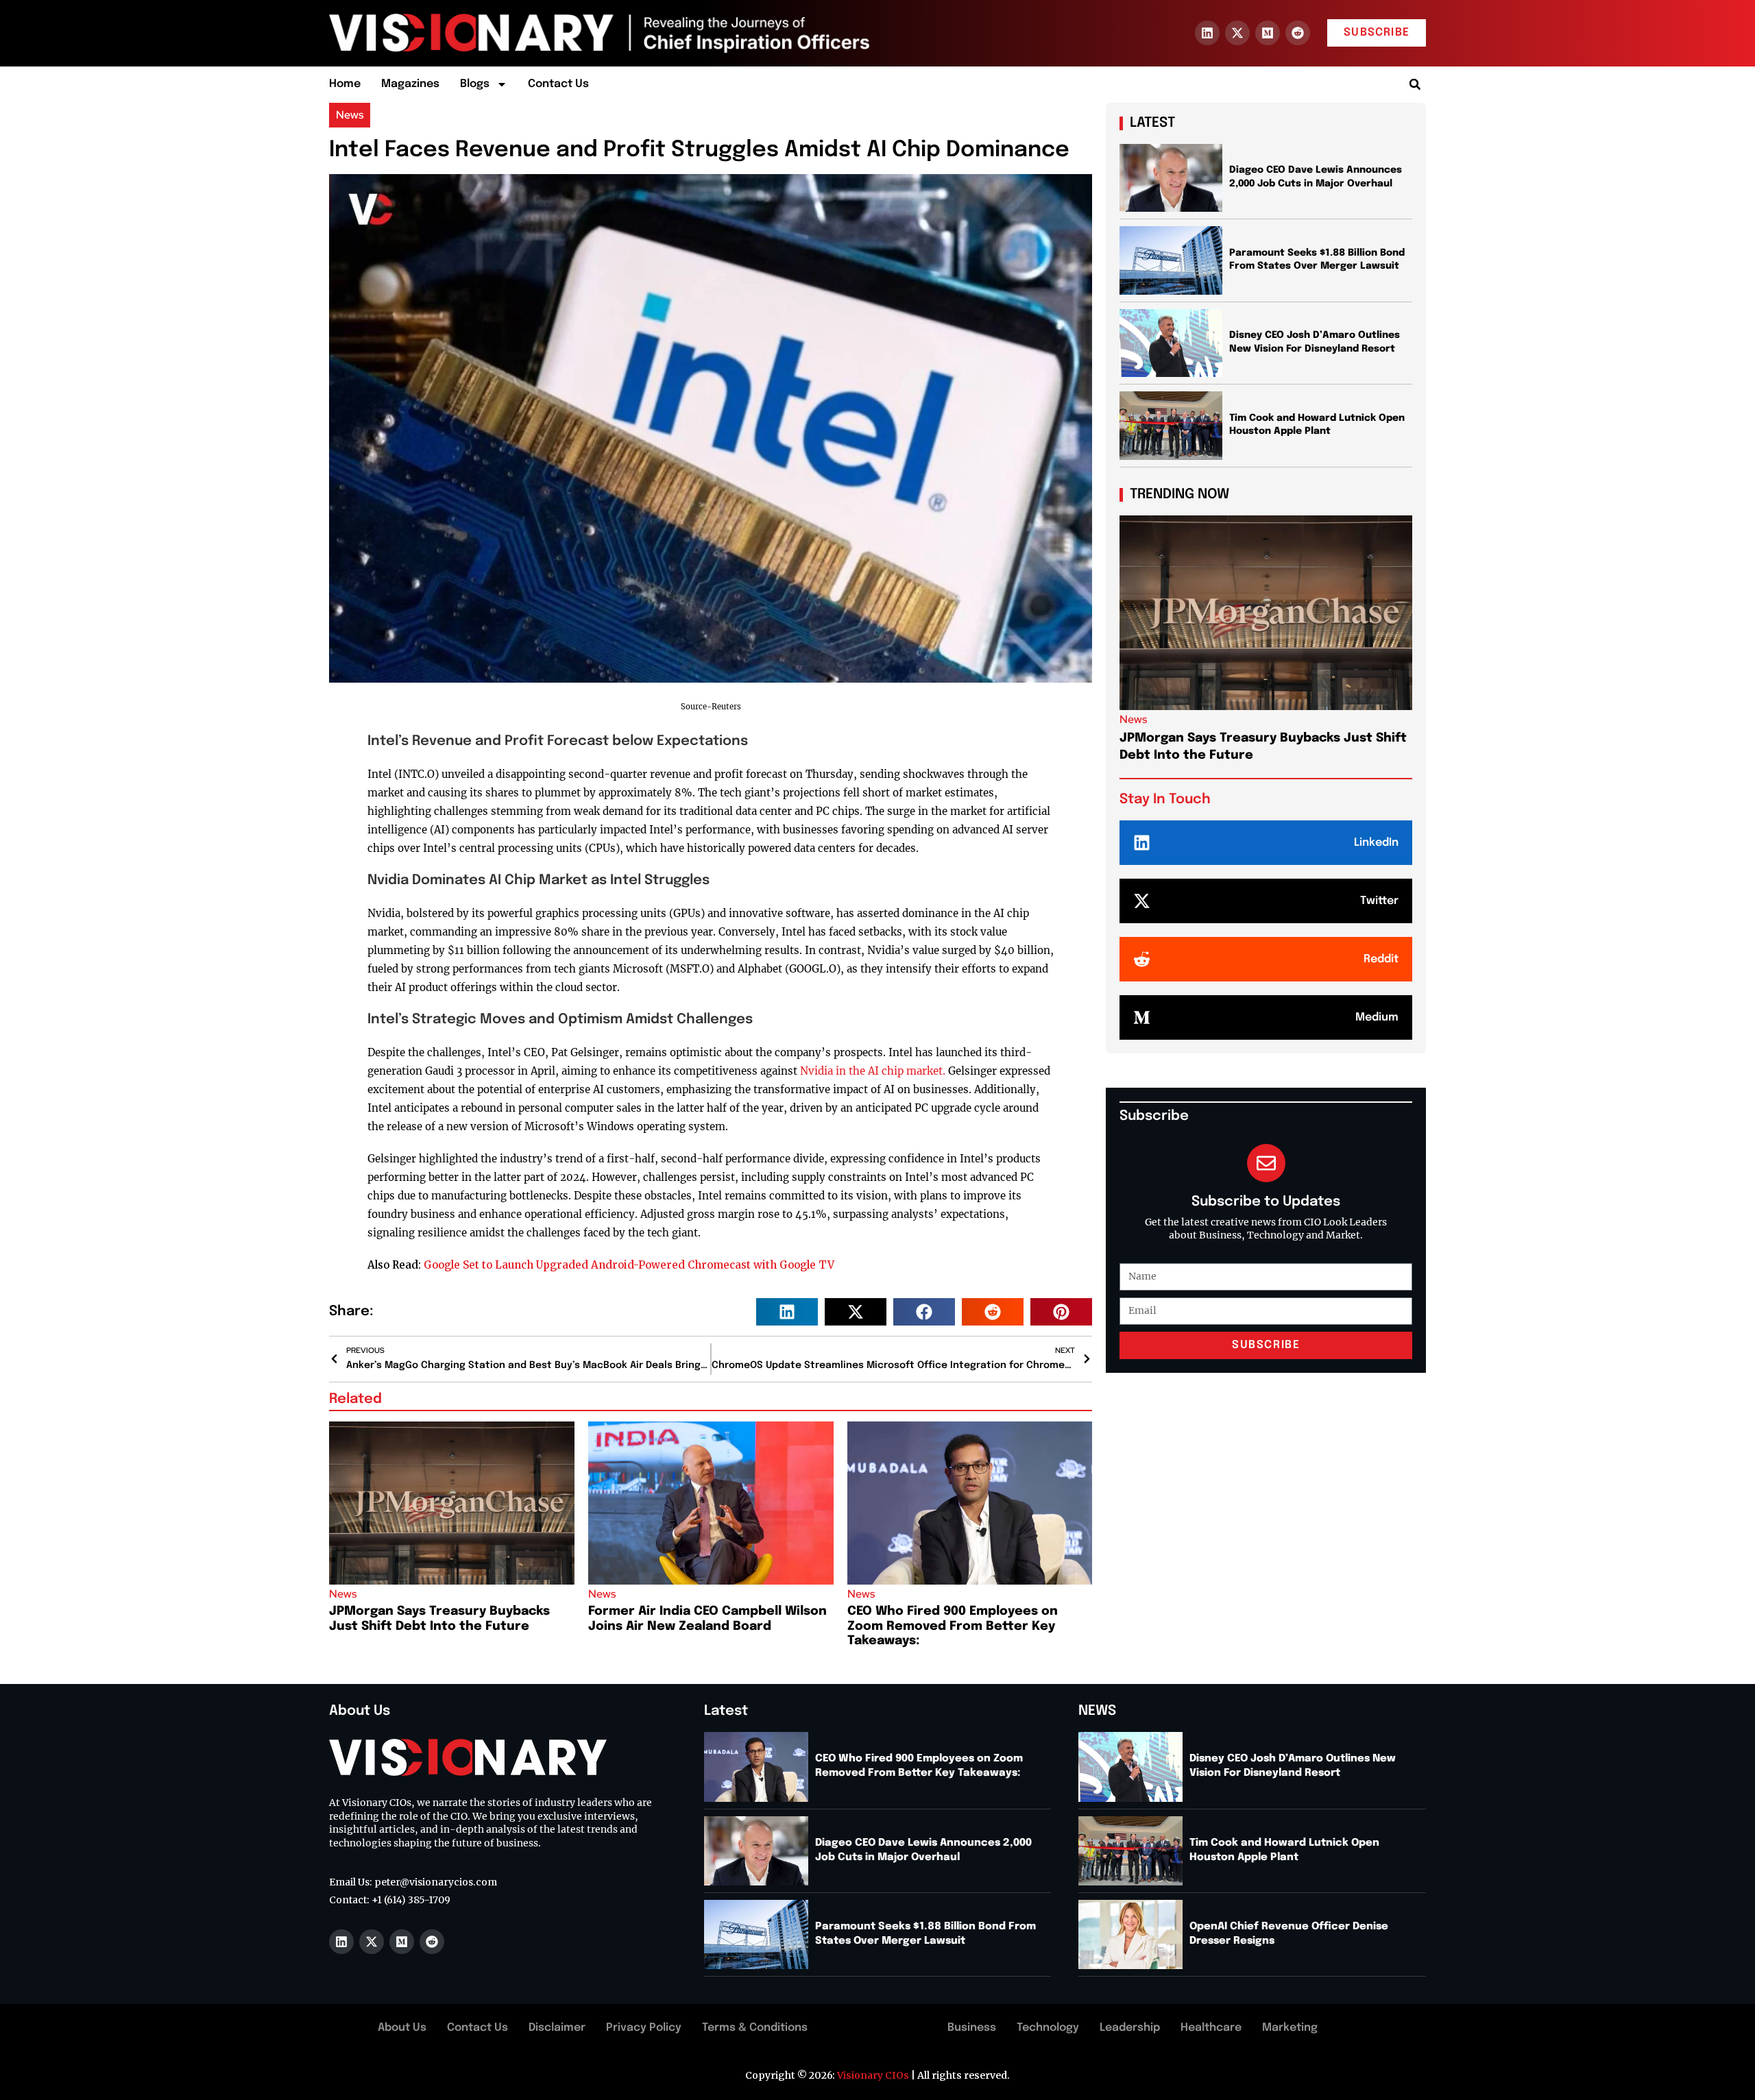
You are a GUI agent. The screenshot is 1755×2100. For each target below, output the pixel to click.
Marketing (1290, 2028)
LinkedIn (1376, 843)
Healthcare (1211, 2028)
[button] (1415, 85)
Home (345, 84)
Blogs (475, 84)
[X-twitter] (1237, 33)
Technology (1048, 2028)
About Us (402, 2028)
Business (972, 2028)
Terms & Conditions (755, 2028)
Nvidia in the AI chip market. (873, 1071)
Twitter (1379, 901)
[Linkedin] (1207, 33)
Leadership (1130, 2028)
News (350, 115)
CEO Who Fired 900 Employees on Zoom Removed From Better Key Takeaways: (953, 1626)
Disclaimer (557, 2028)
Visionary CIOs (873, 2075)
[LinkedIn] (1142, 843)
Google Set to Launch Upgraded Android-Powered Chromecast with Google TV (629, 1265)
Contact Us (558, 84)
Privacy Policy (644, 2028)
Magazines (410, 84)
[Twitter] (1142, 901)
